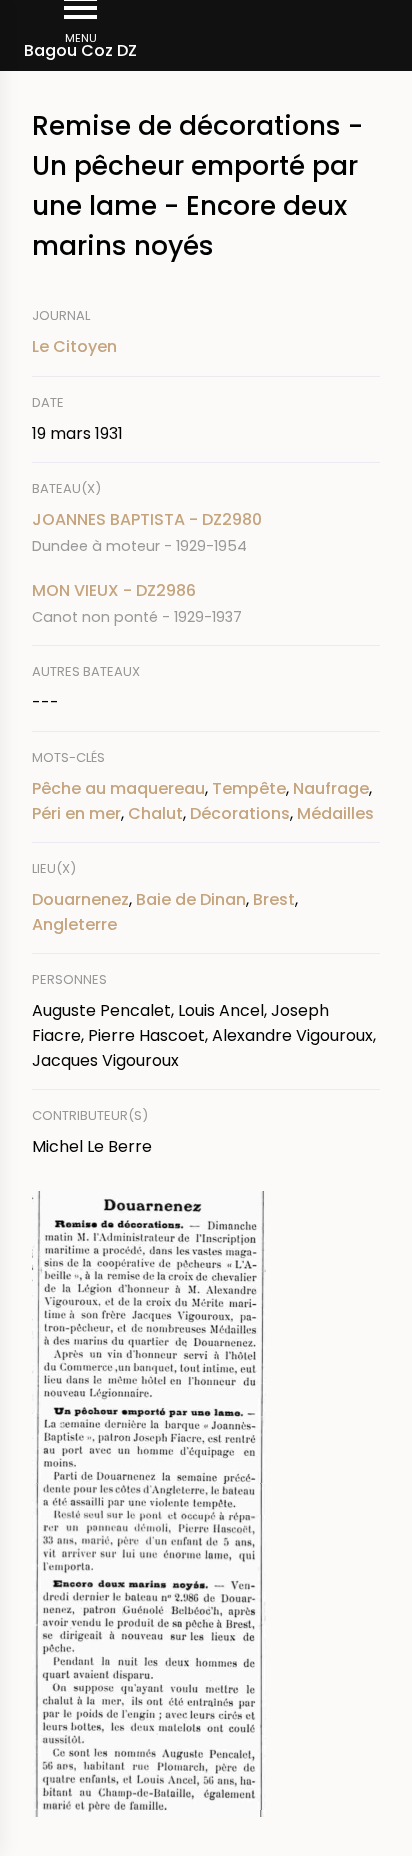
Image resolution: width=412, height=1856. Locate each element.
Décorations (240, 813)
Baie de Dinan (191, 899)
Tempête (249, 788)
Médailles (335, 813)
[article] (206, 532)
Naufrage (331, 788)
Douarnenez (80, 899)
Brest (274, 899)
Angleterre (74, 924)
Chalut (155, 813)
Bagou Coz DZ (80, 50)
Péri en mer (76, 813)
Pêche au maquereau (118, 788)
